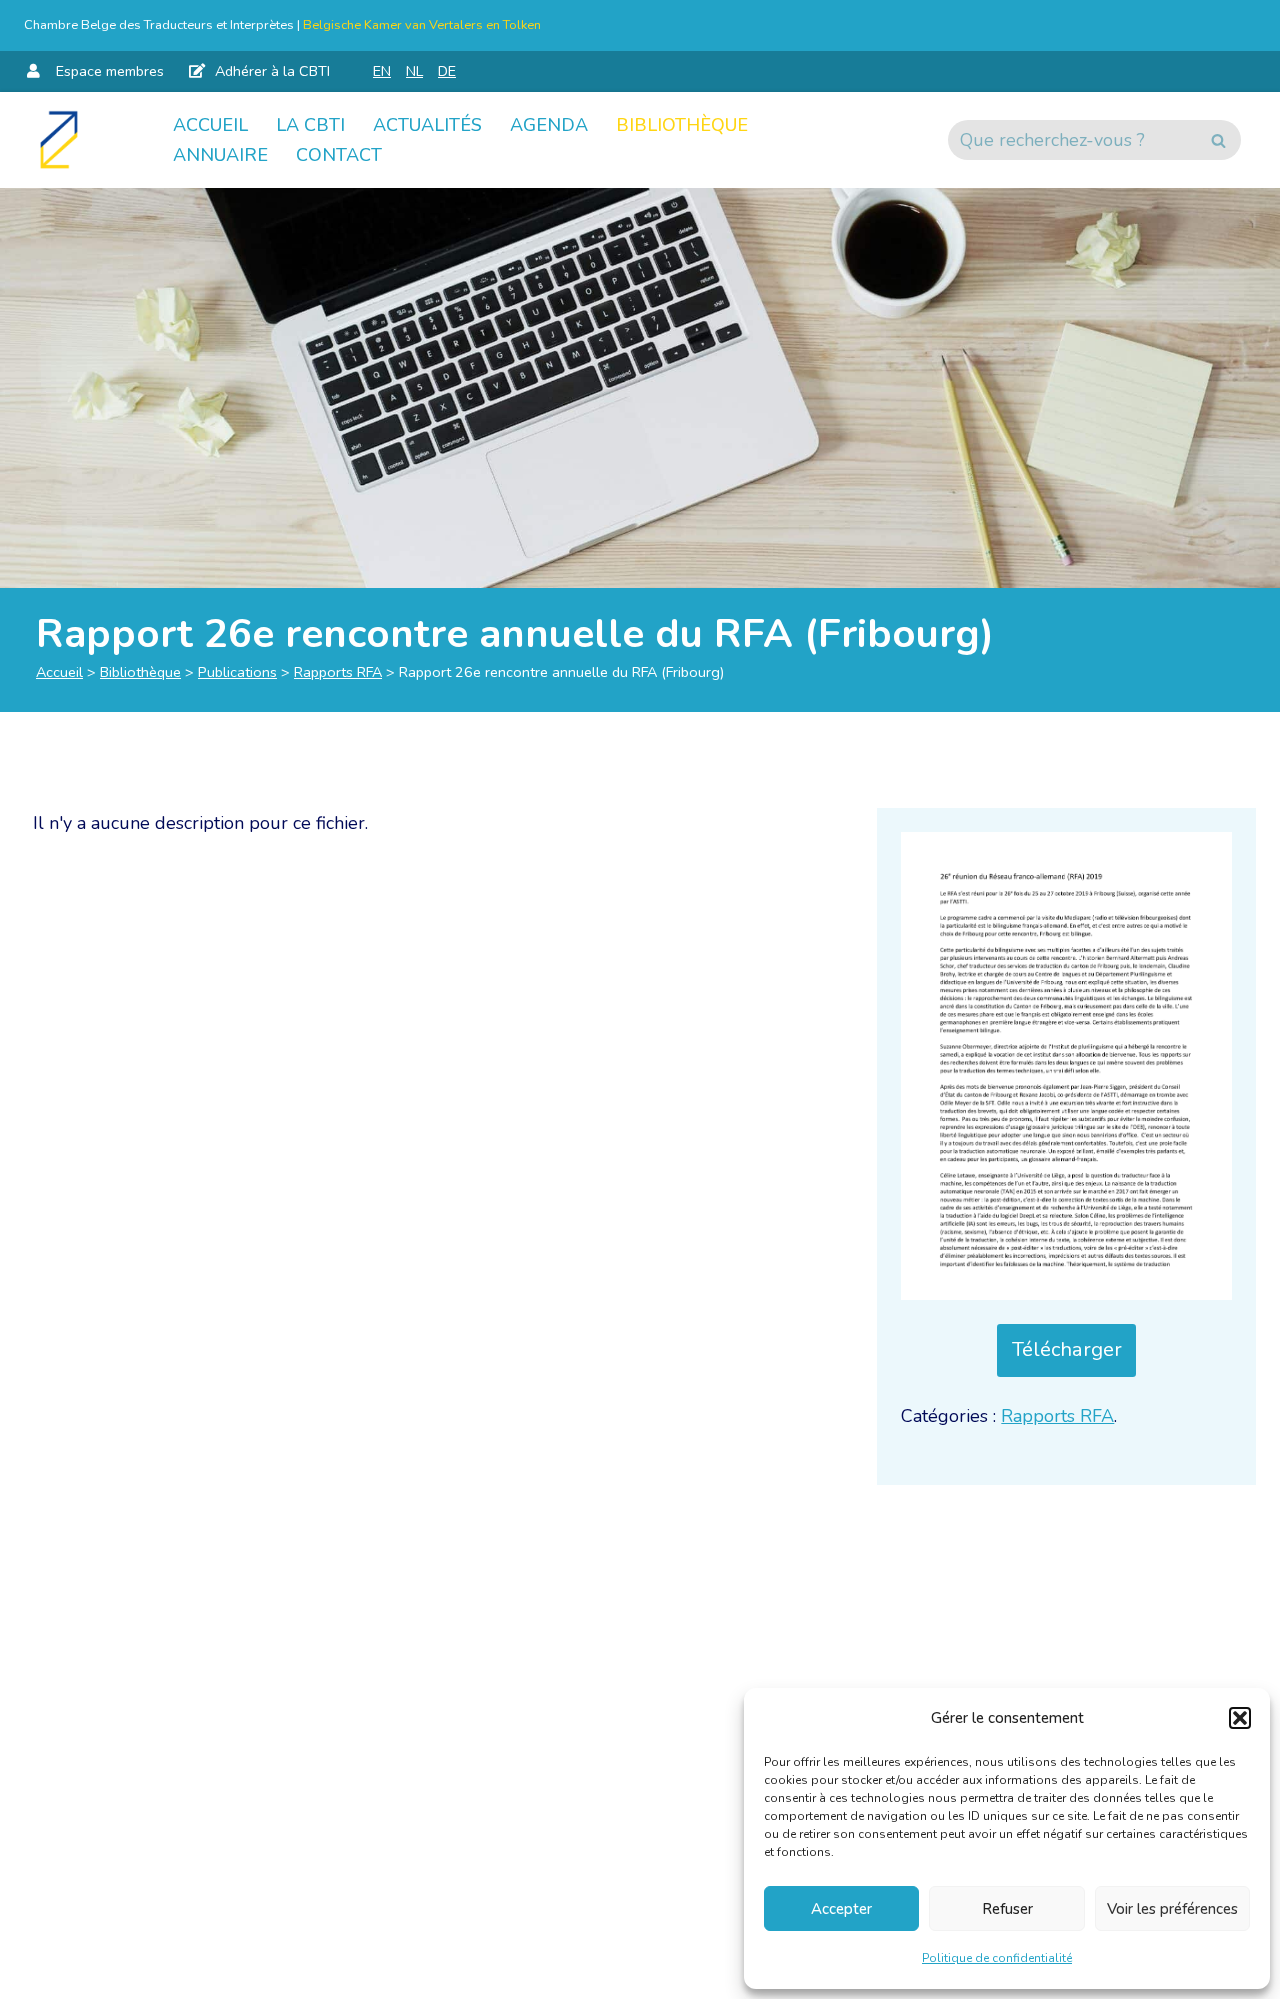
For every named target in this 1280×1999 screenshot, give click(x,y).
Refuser (1007, 1909)
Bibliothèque (682, 125)
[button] (1240, 1718)
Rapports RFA (338, 672)
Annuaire (220, 155)
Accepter (841, 1909)
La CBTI (310, 125)
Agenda (549, 125)
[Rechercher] (1218, 140)
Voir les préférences (1172, 1909)
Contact (339, 155)
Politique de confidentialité (997, 1958)
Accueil (210, 125)
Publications (237, 672)
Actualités (427, 125)
